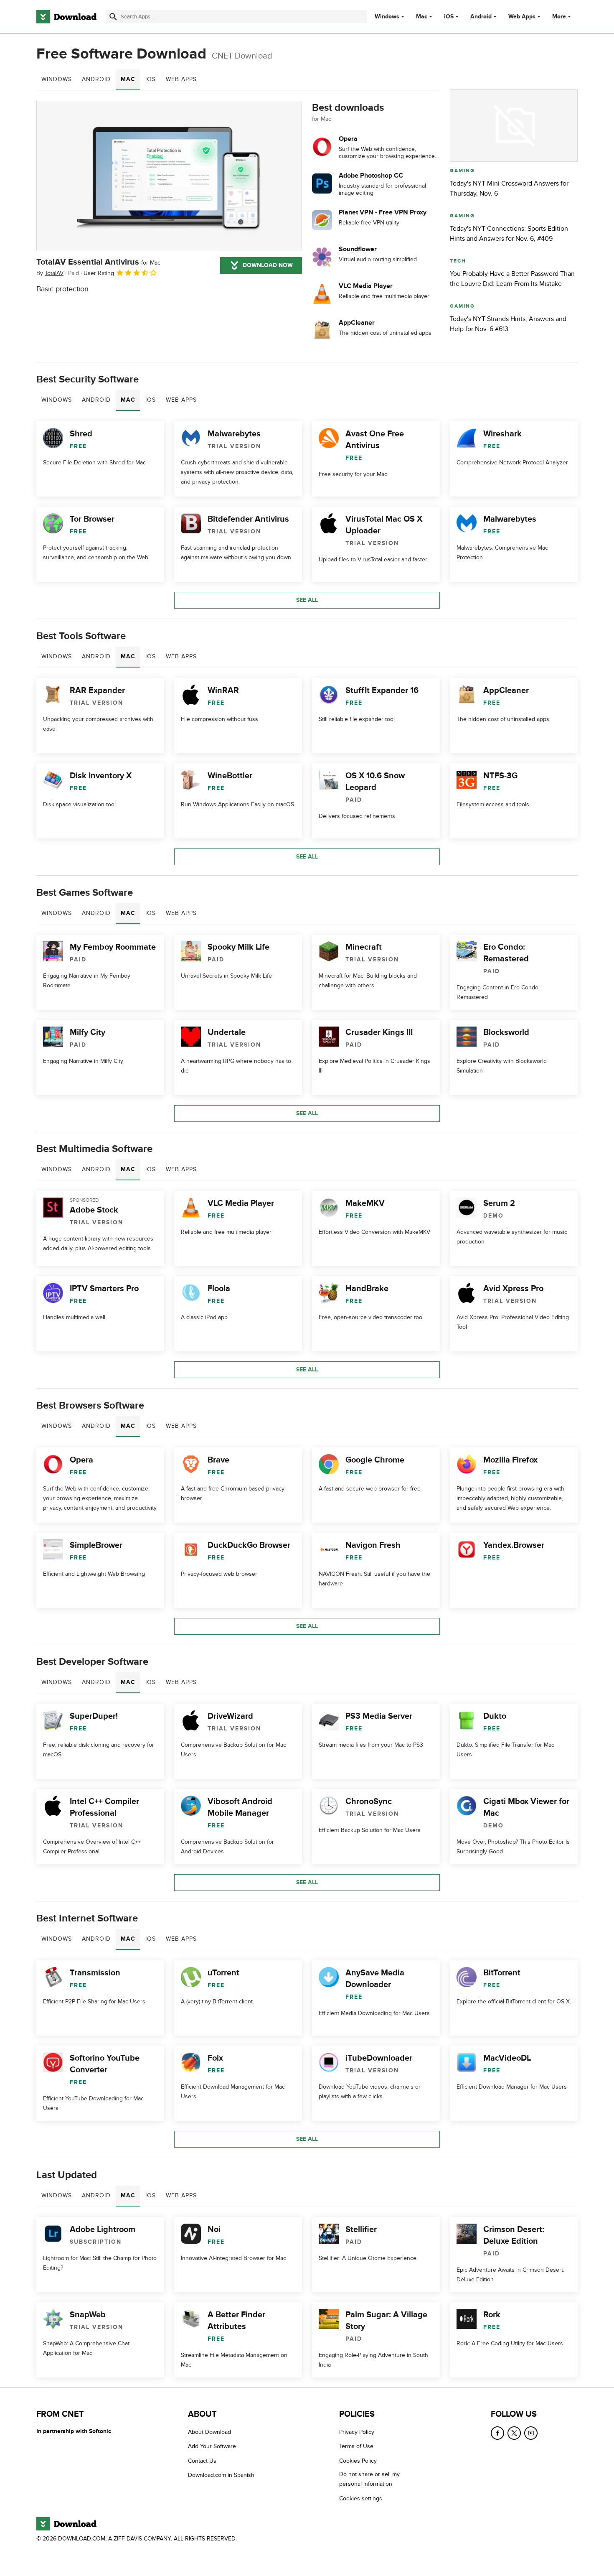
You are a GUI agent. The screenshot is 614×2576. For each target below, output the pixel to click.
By (50, 273)
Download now (268, 265)
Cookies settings (361, 2498)
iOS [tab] (151, 79)
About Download (209, 2432)
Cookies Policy (358, 2461)
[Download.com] (66, 17)
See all (307, 600)
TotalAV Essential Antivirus (98, 262)
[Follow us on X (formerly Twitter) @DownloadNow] (514, 2433)
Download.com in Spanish (221, 2475)
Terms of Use (356, 2447)
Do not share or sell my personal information (369, 2479)
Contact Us (202, 2461)
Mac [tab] (128, 79)
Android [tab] (96, 79)
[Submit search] (113, 17)
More (559, 17)
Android (481, 17)
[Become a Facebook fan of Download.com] (497, 2433)
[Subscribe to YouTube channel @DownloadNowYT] (531, 2433)
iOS (449, 17)
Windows (387, 17)
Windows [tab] (57, 79)
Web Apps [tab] (181, 79)
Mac (422, 17)
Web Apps (522, 17)
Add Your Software (212, 2447)
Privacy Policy (357, 2432)
